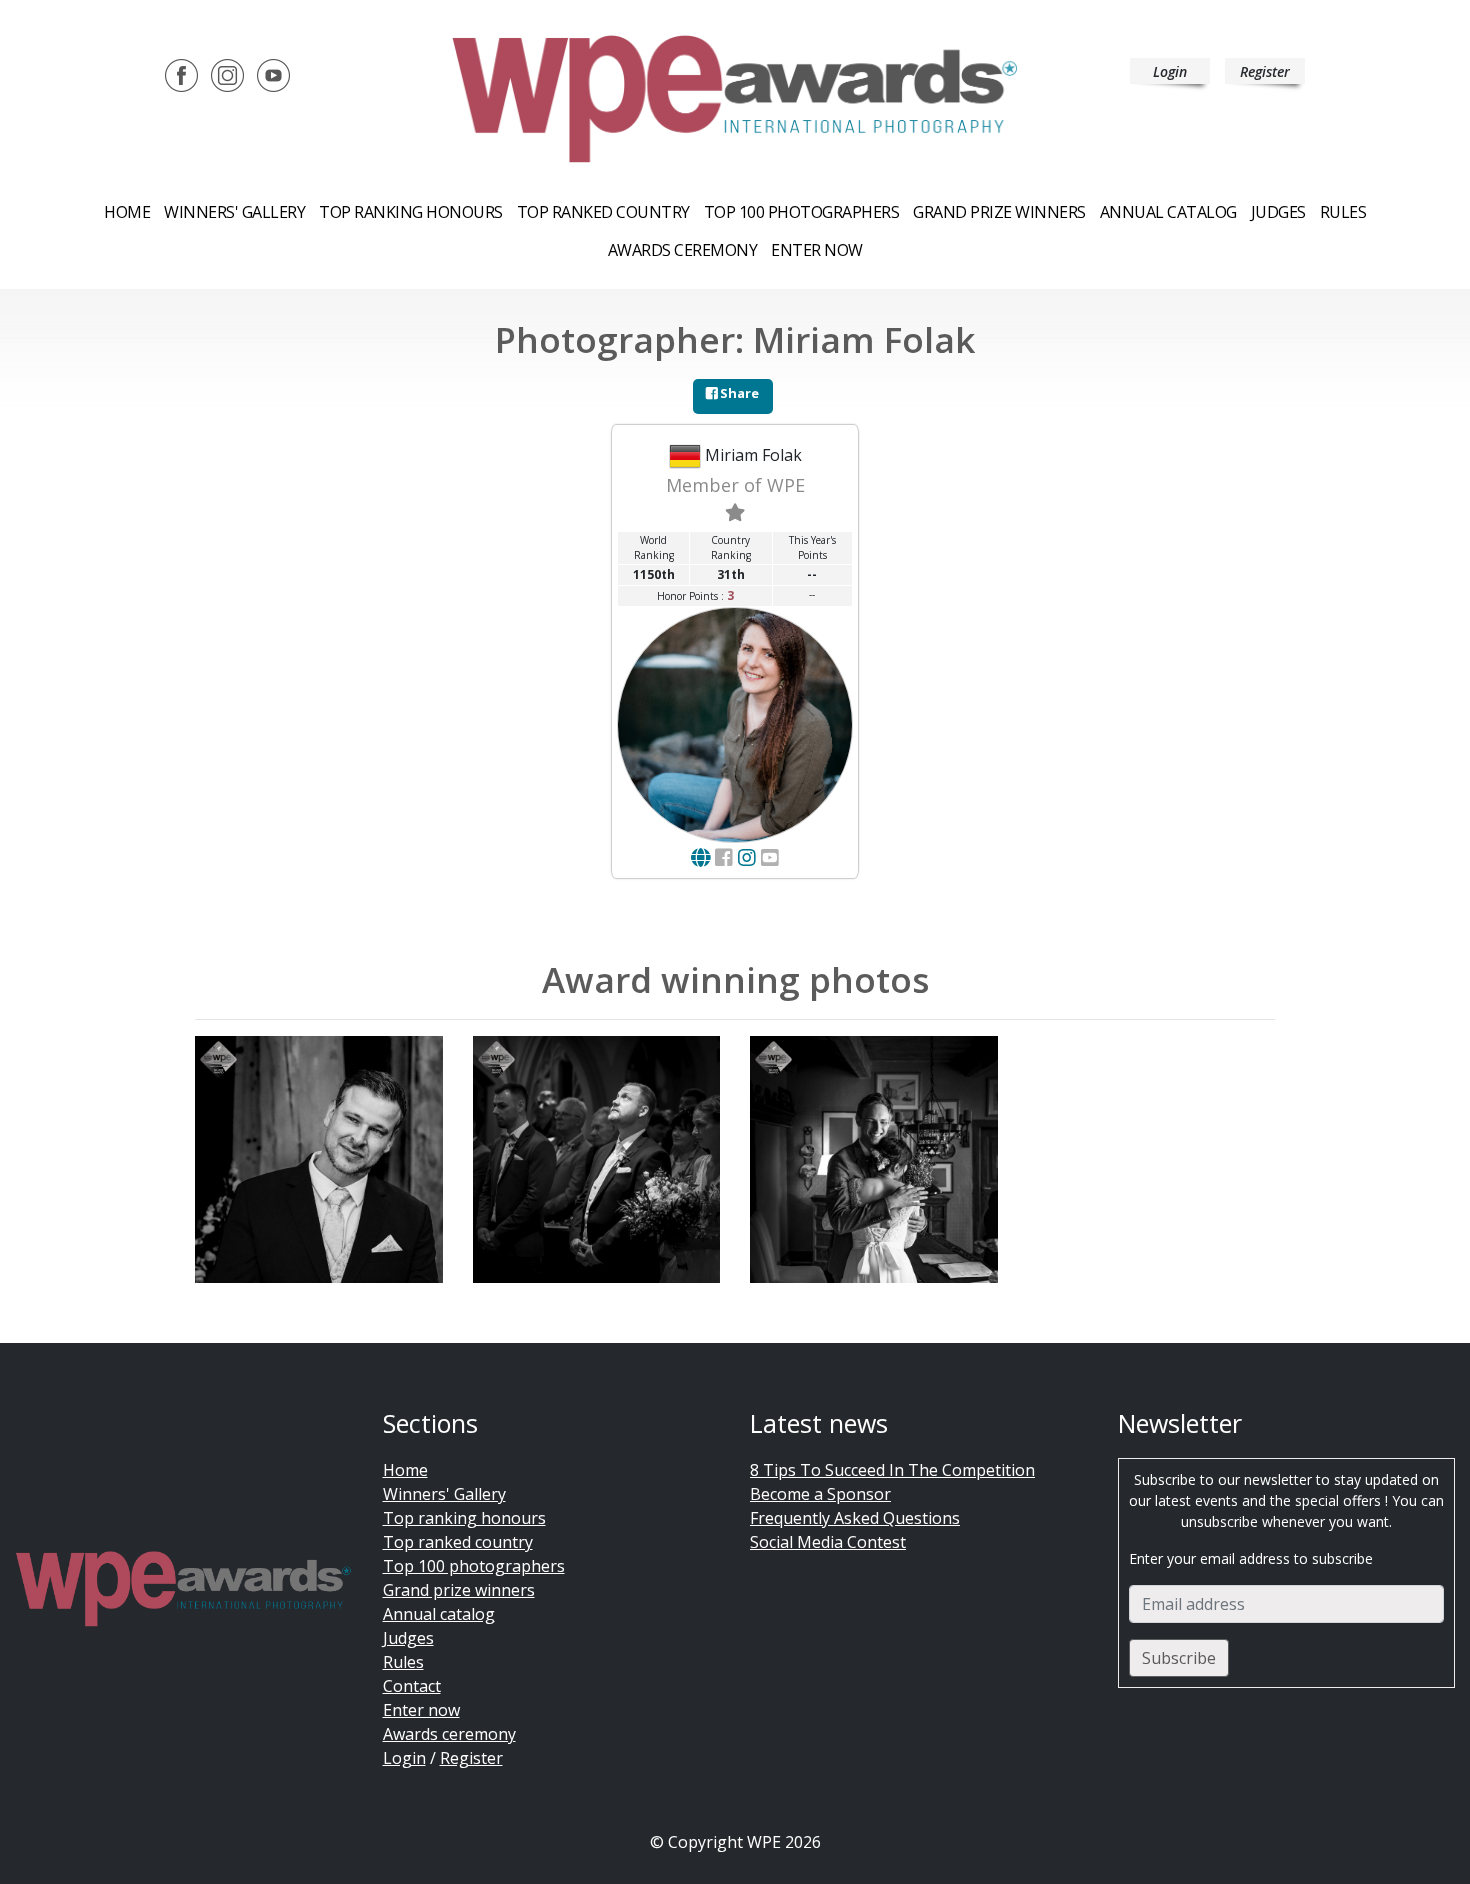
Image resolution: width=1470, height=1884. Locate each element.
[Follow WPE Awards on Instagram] (227, 74)
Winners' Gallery (234, 212)
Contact (412, 1686)
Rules (1343, 212)
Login (1170, 71)
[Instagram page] (747, 857)
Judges (1278, 212)
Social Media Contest (828, 1542)
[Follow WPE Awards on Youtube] (273, 74)
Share (738, 393)
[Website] (700, 857)
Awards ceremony (683, 250)
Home (127, 212)
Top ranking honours (411, 212)
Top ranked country (603, 212)
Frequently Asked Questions (855, 1518)
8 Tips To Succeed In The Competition (892, 1470)
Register (1265, 71)
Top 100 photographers (474, 1566)
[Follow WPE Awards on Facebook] (181, 74)
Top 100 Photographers (802, 212)
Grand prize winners (999, 212)
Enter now (817, 250)
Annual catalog (1168, 212)
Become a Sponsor (820, 1494)
